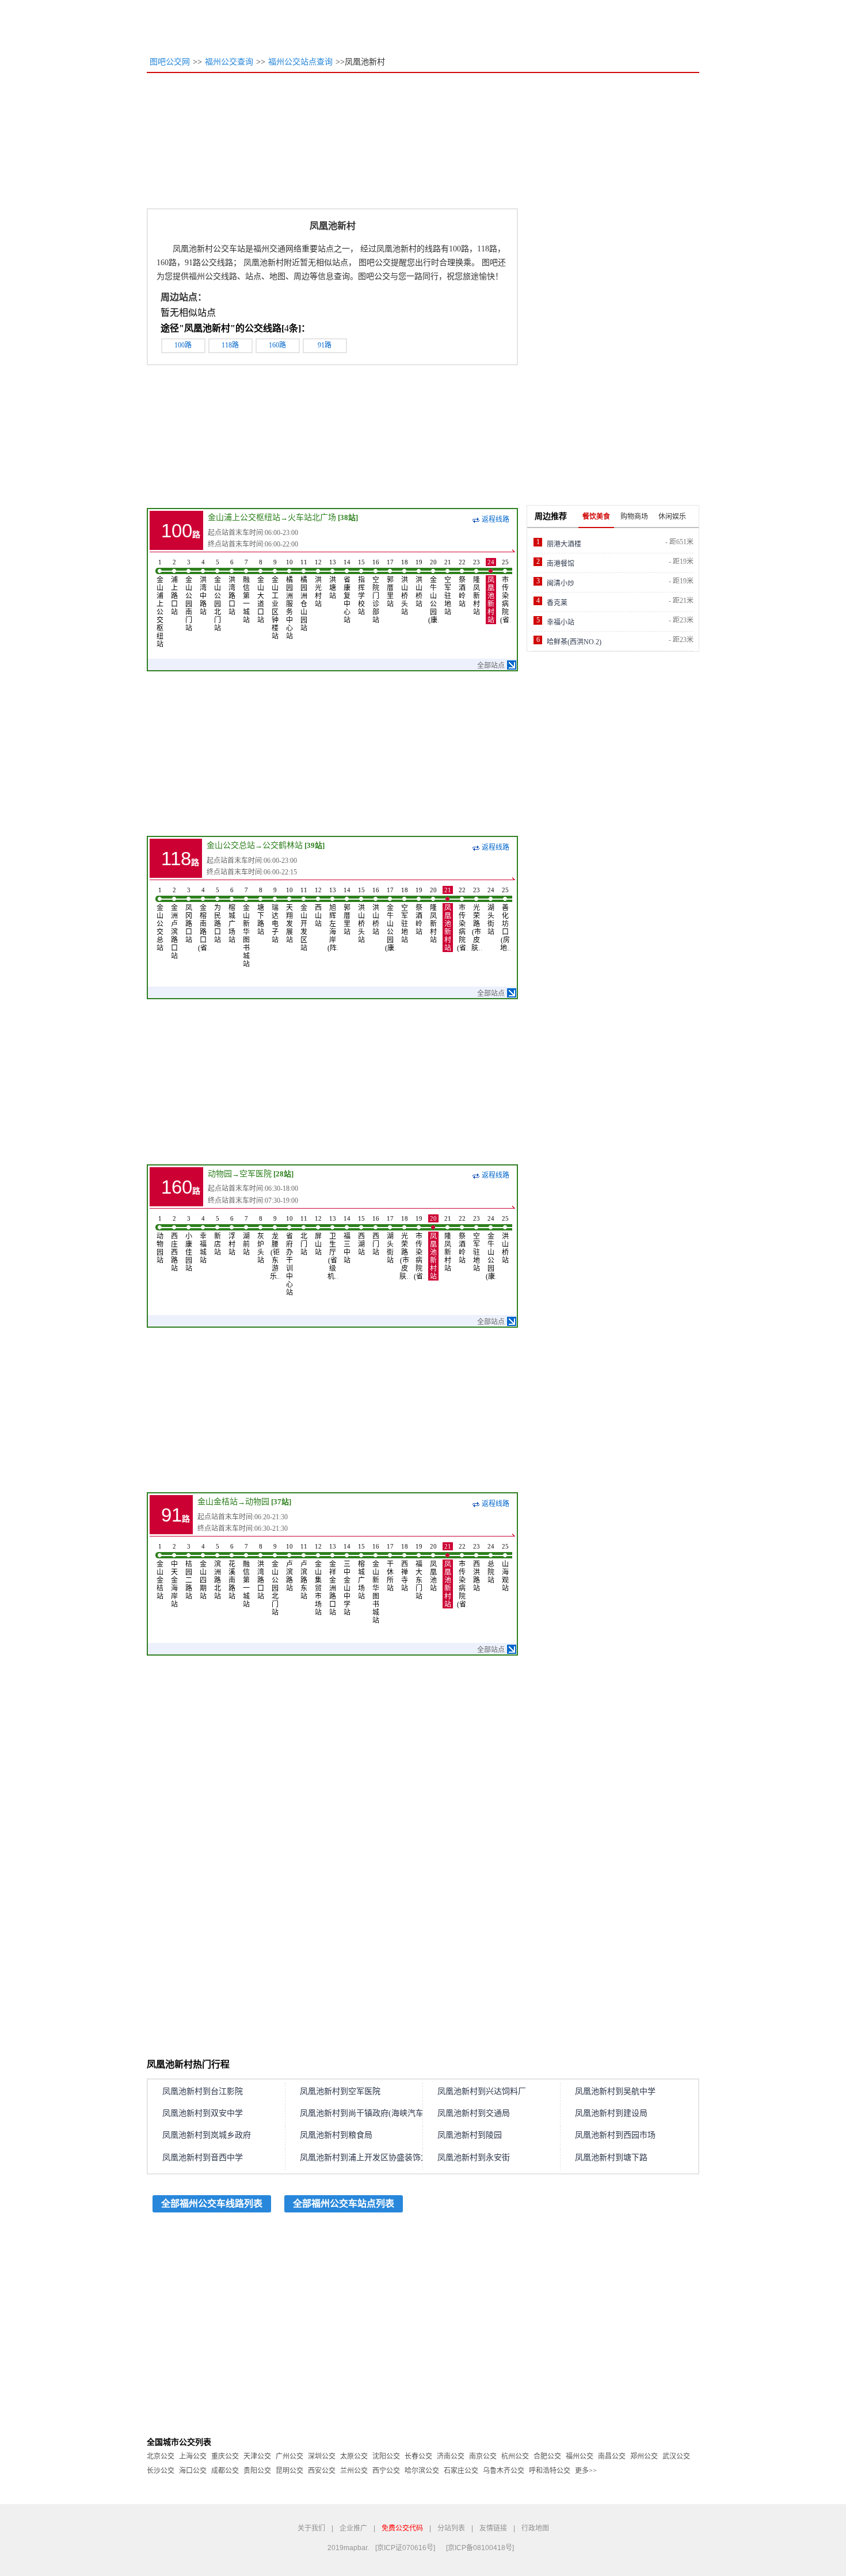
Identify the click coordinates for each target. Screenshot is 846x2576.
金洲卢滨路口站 (174, 923)
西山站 (318, 907)
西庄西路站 (174, 1244)
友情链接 (493, 2528)
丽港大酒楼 (564, 544)
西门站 (376, 1236)
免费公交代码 (402, 2528)
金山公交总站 (231, 845)
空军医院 (256, 1174)
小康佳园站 (189, 1244)
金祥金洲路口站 (333, 1580)
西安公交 (322, 2471)
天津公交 (257, 2456)
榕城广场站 (232, 915)
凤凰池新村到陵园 (470, 2135)
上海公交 (193, 2456)
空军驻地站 (448, 587)
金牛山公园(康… (433, 591)
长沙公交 (161, 2471)
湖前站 (246, 1236)
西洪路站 (477, 1568)
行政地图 (535, 2528)
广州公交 (289, 2456)
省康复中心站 (347, 591)
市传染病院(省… (505, 591)
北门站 (304, 1236)
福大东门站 (419, 1572)
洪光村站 (318, 583)
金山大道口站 (261, 591)
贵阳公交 (257, 2471)
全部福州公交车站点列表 (344, 2204)
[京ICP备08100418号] (480, 2548)
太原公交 (354, 2456)
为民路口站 (218, 915)
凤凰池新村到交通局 (474, 2113)
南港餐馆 (561, 564)
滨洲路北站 (218, 1572)
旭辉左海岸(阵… (333, 919)
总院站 (491, 1564)
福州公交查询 (229, 62)
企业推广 (353, 2528)
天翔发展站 (289, 915)
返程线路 (496, 519)
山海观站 (505, 1568)
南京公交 (483, 2456)
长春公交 (418, 2456)
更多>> (586, 2471)
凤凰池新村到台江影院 (203, 2091)
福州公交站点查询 (300, 62)
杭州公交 (515, 2456)
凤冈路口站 (189, 915)
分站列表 (451, 2528)
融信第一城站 (246, 591)
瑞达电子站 (275, 915)
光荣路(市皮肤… (477, 919)
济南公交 (451, 2456)
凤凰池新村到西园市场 (615, 2135)
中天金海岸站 (174, 1576)
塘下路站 (261, 911)
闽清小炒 (561, 583)
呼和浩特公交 (550, 2471)
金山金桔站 (218, 1502)
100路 (183, 345)
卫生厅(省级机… (333, 1248)
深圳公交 (322, 2456)
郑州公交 (644, 2456)
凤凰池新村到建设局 (611, 2113)
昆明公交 (289, 2471)
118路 (230, 345)
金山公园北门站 (218, 595)
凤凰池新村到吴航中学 (615, 2091)
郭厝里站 (390, 583)
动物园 (220, 1174)
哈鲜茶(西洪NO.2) (574, 642)
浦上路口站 (174, 587)
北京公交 (161, 2456)
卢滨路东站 (304, 1572)
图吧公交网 (170, 62)
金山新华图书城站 (246, 927)
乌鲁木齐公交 (504, 2471)
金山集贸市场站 (318, 1580)
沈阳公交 (386, 2456)
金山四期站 (203, 1572)
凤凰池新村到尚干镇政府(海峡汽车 (362, 2113)
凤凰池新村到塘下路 (611, 2158)
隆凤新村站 (477, 587)
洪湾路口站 (232, 587)
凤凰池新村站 (491, 591)
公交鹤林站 (283, 845)
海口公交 (193, 2471)
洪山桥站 (419, 583)
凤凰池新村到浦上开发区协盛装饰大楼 (368, 2158)
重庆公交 (225, 2456)
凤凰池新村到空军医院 (340, 2091)
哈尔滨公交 (422, 2471)
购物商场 (634, 517)
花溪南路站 (232, 1572)
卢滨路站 (289, 1568)
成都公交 (225, 2471)
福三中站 (347, 1240)
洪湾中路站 (203, 587)
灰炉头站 (261, 1240)
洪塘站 (333, 579)
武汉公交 (676, 2456)
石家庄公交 (461, 2471)
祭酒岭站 (462, 583)
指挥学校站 (361, 587)
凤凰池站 (433, 1568)
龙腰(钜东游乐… (275, 1248)
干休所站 (390, 1568)
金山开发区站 (304, 919)
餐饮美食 (596, 517)
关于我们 (311, 2528)
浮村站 (232, 1236)
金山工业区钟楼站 (275, 599)
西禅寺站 (405, 1568)
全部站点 (491, 666)
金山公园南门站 (189, 595)
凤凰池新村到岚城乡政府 (207, 2135)
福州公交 (580, 2456)
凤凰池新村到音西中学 (203, 2158)
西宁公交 (386, 2471)
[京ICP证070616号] (405, 2548)
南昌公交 (612, 2456)
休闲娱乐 (672, 517)
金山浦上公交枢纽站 (244, 517)
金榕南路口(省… (203, 919)
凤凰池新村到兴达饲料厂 (482, 2091)
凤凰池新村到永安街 (474, 2158)
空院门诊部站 (376, 591)
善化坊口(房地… (505, 919)
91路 (325, 345)
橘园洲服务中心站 (289, 599)
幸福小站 (561, 622)
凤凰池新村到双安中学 (203, 2113)
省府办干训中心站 (289, 1256)
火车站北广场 (312, 517)
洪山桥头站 (405, 587)
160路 (277, 345)
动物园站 (160, 1240)
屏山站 (318, 1236)
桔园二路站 (189, 1572)
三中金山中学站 (347, 1580)
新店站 (218, 1236)
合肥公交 (547, 2456)
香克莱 (557, 603)
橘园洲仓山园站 (304, 595)
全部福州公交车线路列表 (212, 2204)
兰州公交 (354, 2471)
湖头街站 (491, 911)
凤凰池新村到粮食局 (336, 2135)
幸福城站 (203, 1240)
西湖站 (361, 1236)
